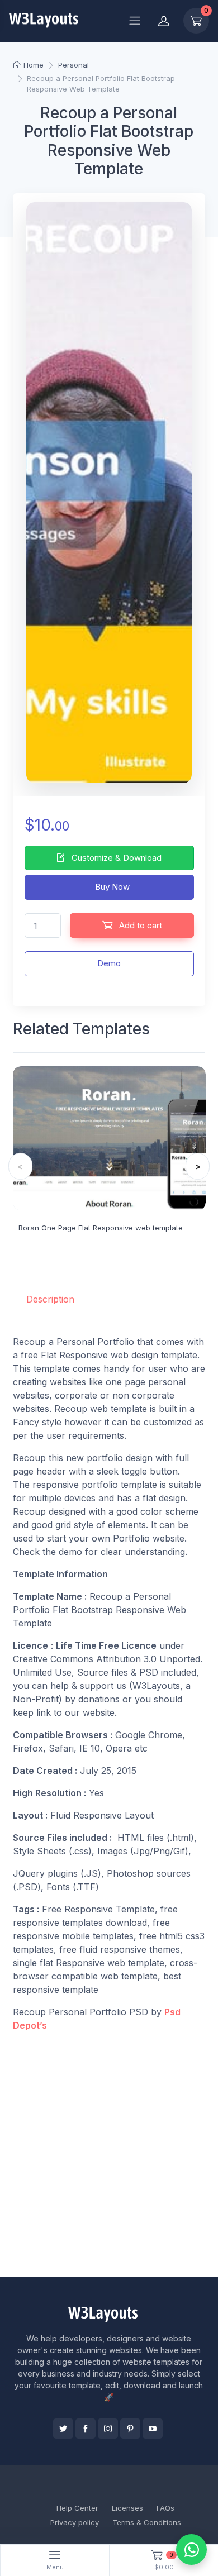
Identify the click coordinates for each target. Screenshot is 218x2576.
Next (198, 1166)
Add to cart (139, 925)
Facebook (86, 2429)
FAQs (165, 2508)
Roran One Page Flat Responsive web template (101, 1228)
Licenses (127, 2508)
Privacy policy (75, 2522)
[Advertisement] (109, 2155)
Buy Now (111, 887)
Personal (74, 65)
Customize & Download (115, 858)
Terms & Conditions (147, 2522)
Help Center (77, 2508)
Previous (20, 1166)
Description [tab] (50, 1299)
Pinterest (130, 2429)
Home (34, 65)
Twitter (63, 2429)
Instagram (108, 2429)
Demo (109, 963)
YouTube (153, 2429)
